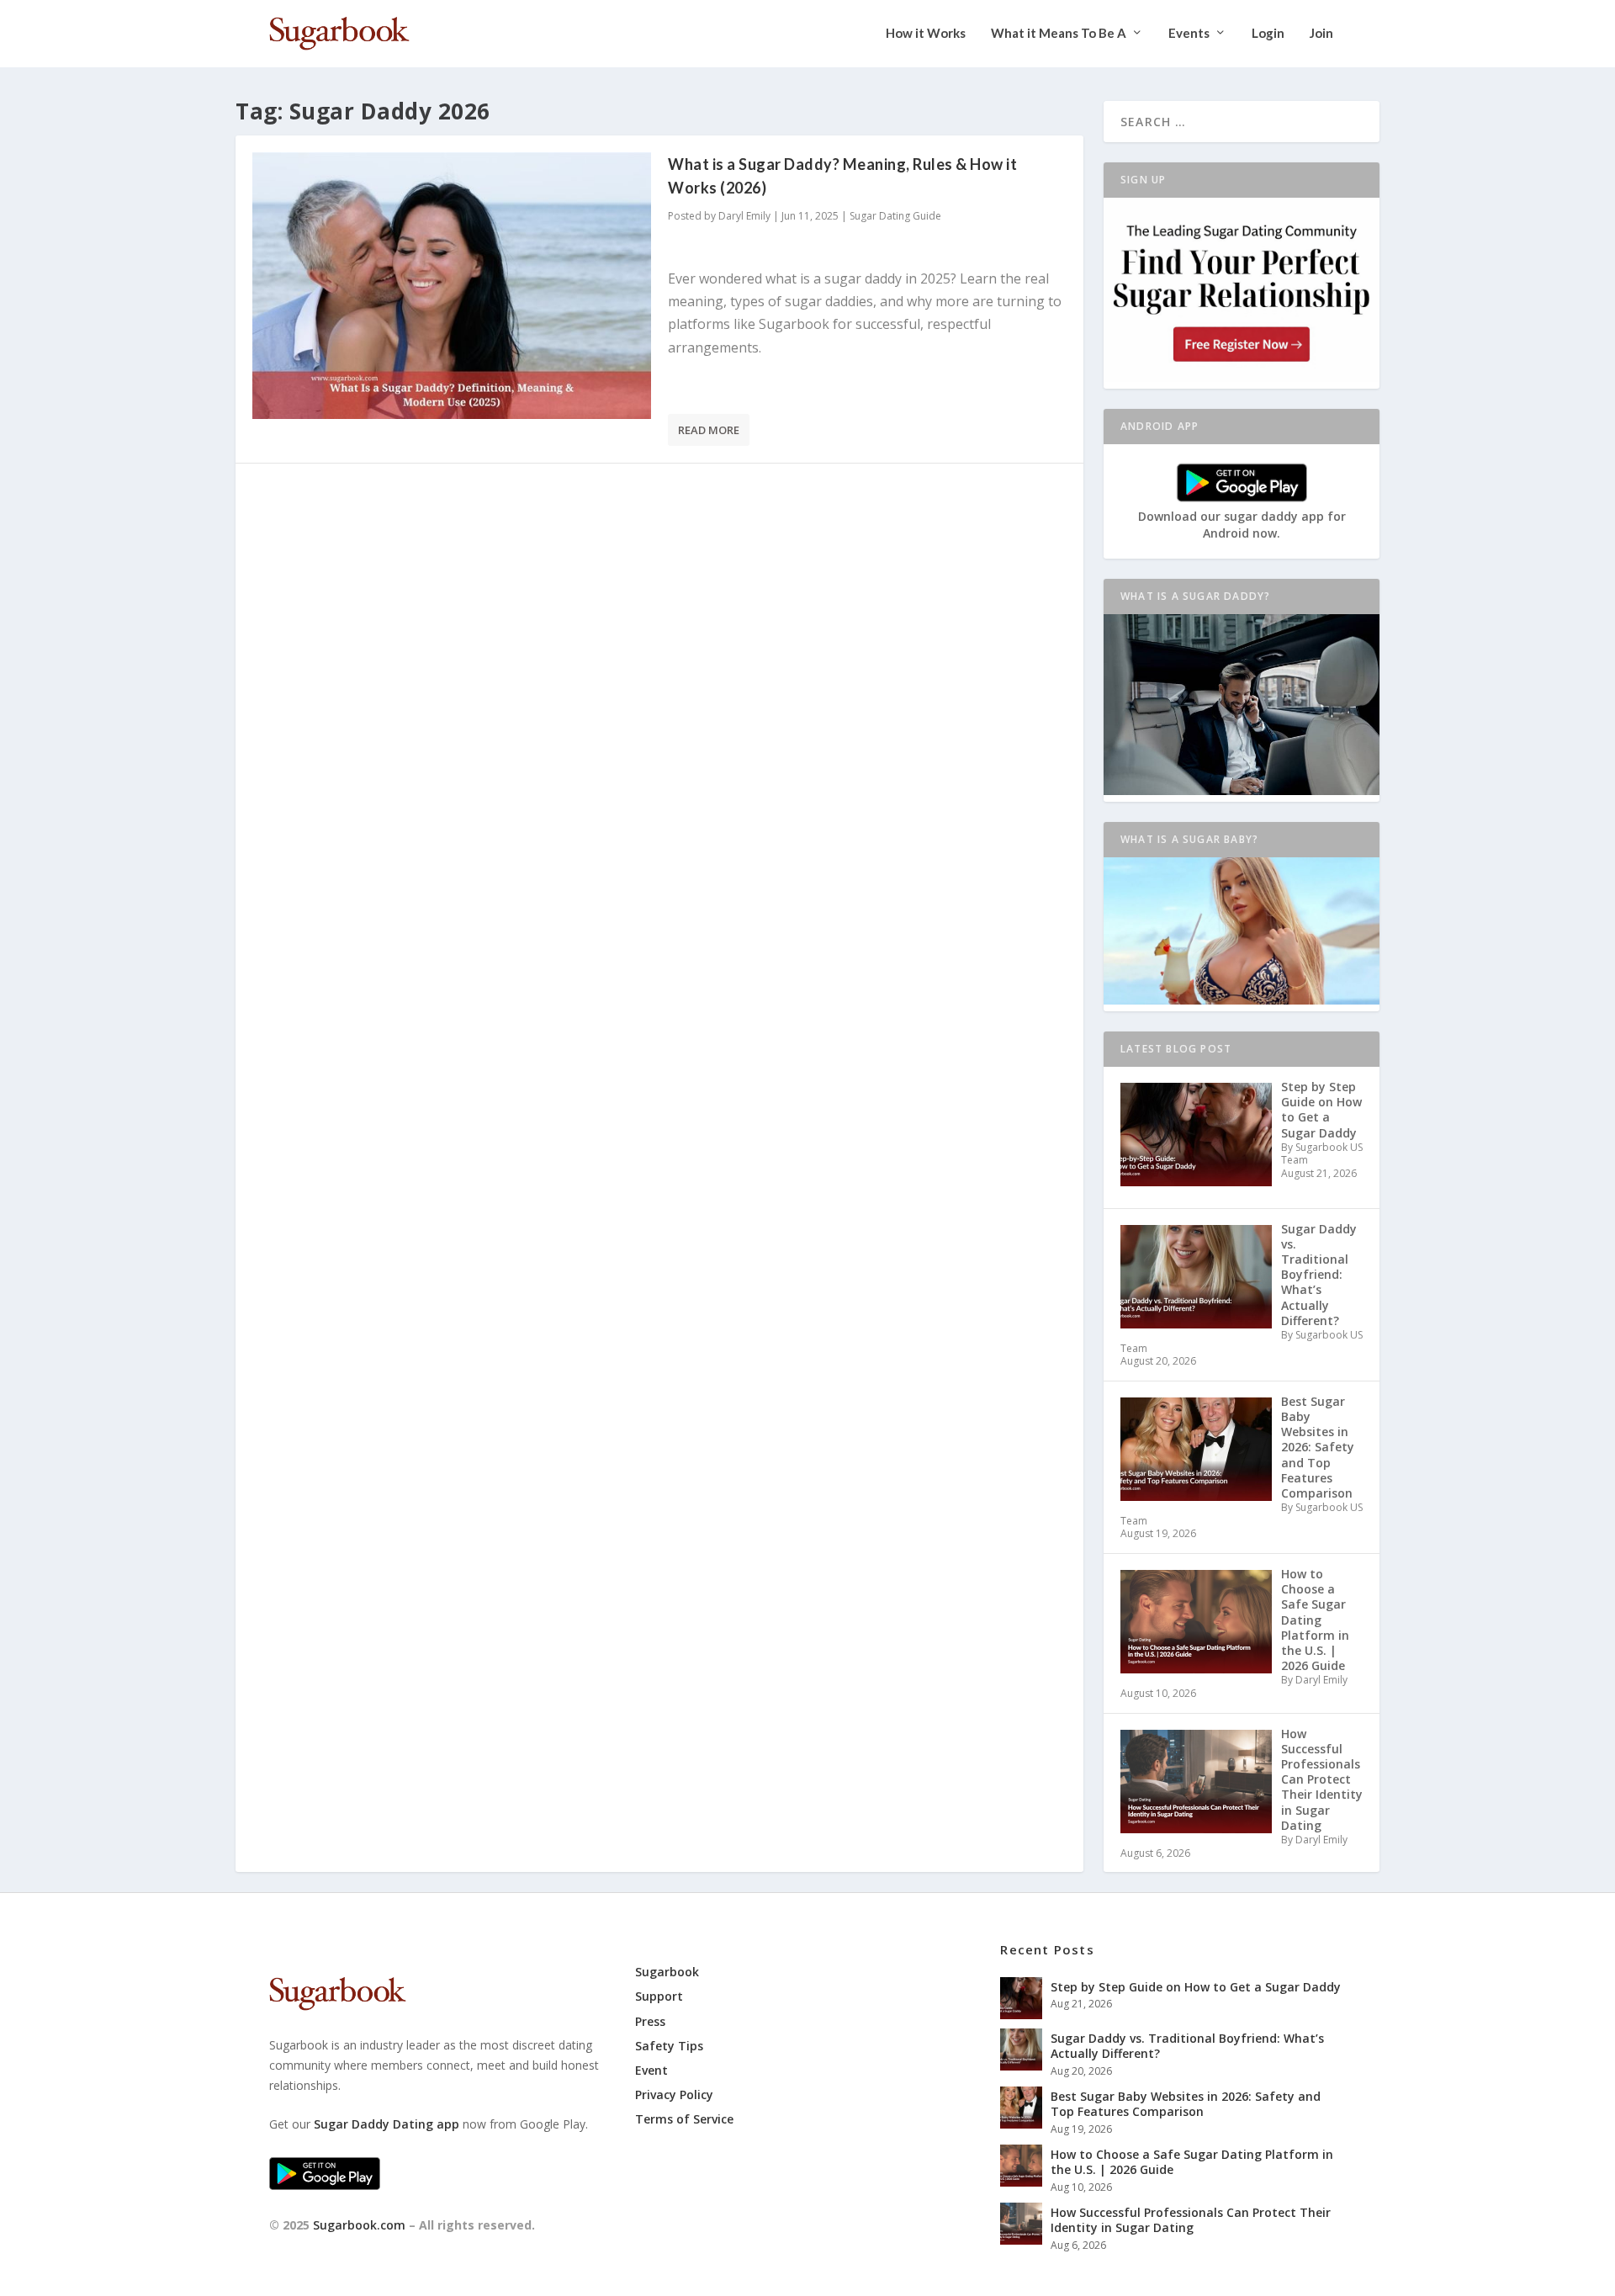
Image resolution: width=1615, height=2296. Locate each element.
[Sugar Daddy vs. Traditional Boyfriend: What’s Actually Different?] (1021, 2049)
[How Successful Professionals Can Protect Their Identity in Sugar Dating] (1021, 2224)
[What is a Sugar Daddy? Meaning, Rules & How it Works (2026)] (452, 286)
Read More (709, 430)
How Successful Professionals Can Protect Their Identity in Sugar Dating (1191, 2220)
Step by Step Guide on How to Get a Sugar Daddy (1196, 1987)
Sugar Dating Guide (895, 216)
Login (1268, 33)
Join (1321, 33)
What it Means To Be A (1059, 33)
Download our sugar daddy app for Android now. (1242, 525)
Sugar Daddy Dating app (387, 2124)
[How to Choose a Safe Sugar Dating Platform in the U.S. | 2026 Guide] (1021, 2166)
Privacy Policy (674, 2095)
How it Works (926, 33)
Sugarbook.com (359, 2225)
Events (1189, 33)
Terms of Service (684, 2119)
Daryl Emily (744, 216)
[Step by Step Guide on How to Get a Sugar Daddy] (1021, 1998)
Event (651, 2070)
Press (650, 2021)
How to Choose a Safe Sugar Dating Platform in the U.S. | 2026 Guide (1192, 2162)
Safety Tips (669, 2046)
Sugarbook (667, 1972)
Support (659, 1996)
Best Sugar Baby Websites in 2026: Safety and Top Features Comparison (1186, 2104)
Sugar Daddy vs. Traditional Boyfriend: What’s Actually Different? (1187, 2046)
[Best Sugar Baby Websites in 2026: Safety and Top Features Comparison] (1021, 2108)
